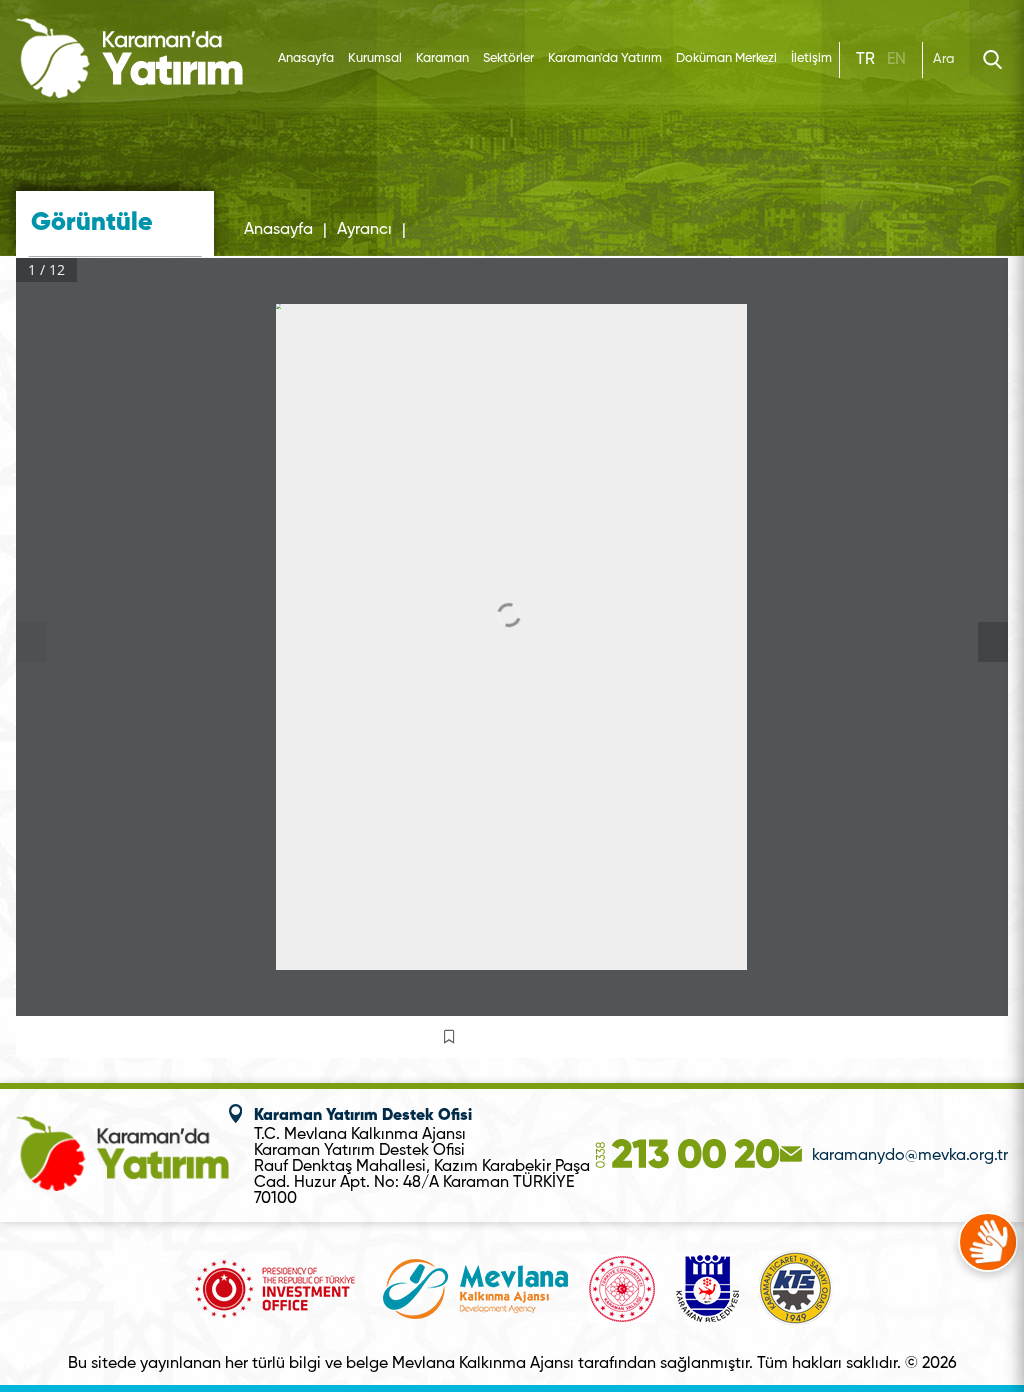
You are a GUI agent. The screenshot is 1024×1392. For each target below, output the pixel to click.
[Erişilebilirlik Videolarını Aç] (988, 1242)
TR (865, 60)
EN (896, 60)
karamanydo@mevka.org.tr (910, 1156)
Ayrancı (364, 230)
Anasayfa (306, 58)
